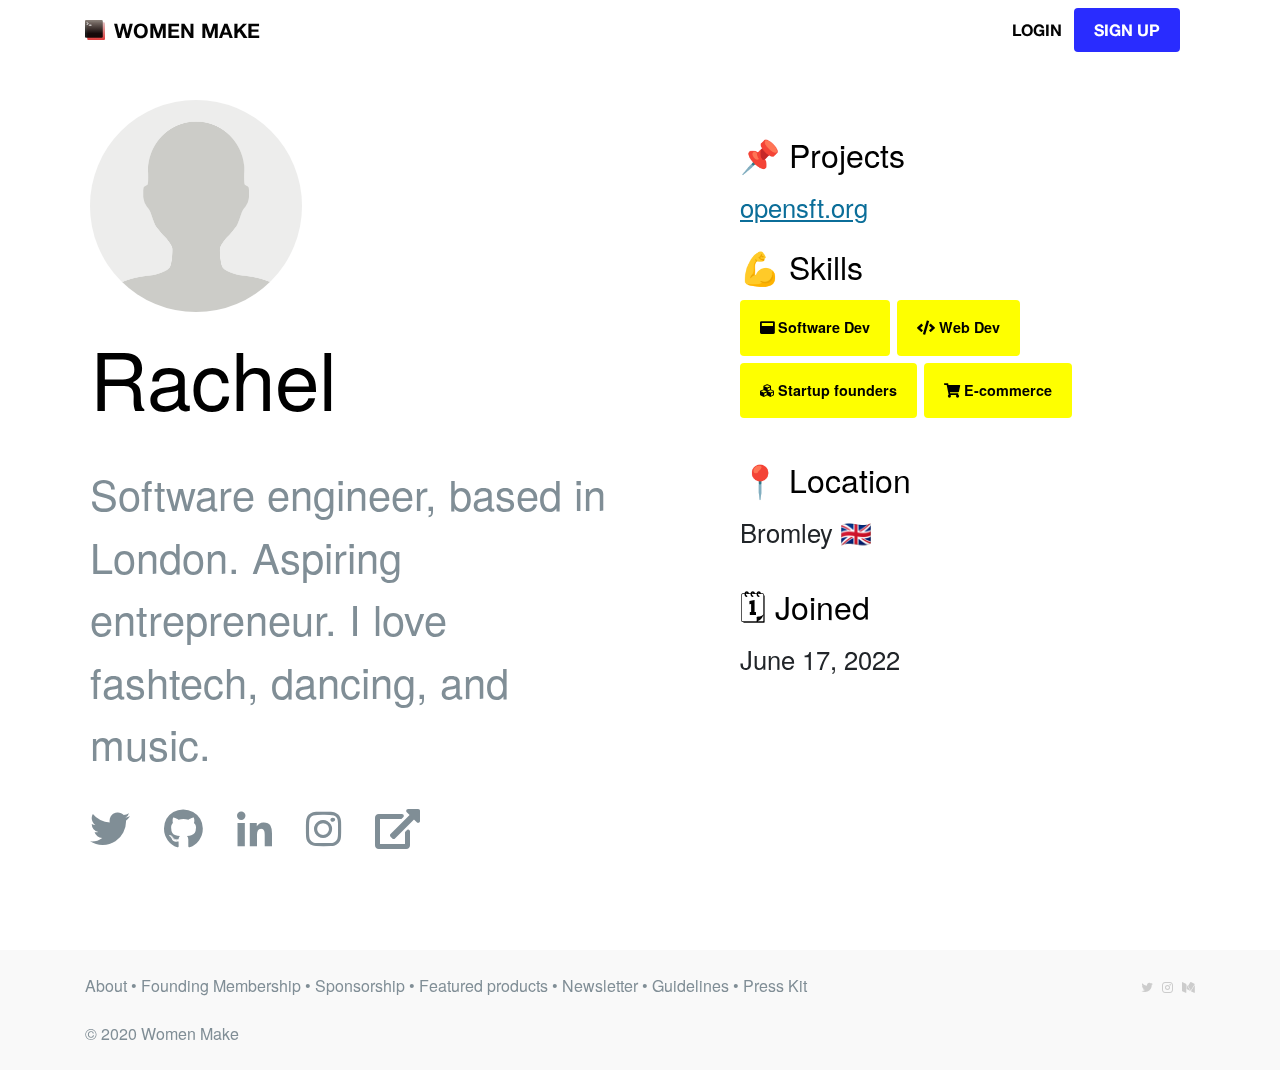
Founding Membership (221, 985)
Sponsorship (360, 985)
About (106, 985)
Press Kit (775, 985)
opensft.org (804, 207)
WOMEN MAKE (187, 30)
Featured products (483, 985)
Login (1037, 29)
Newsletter (600, 985)
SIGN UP (1127, 29)
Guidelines (690, 985)
